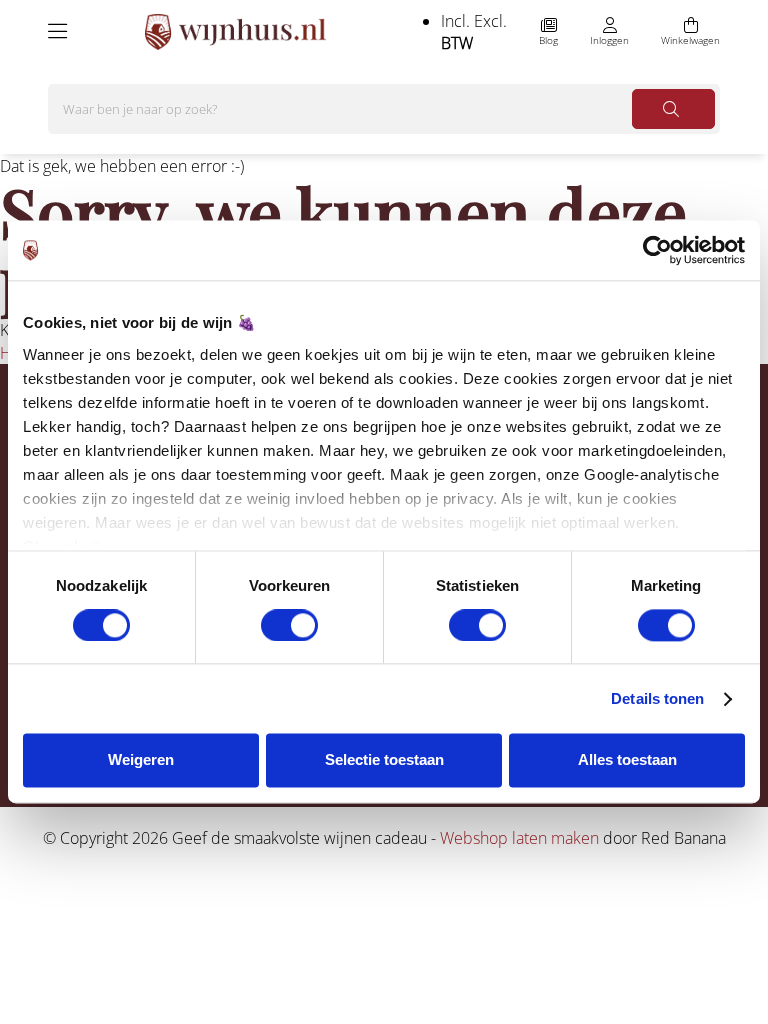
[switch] (289, 625)
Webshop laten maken (519, 838)
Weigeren (141, 760)
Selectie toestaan (384, 760)
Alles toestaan (627, 760)
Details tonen (657, 698)
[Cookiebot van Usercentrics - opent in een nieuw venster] (657, 250)
